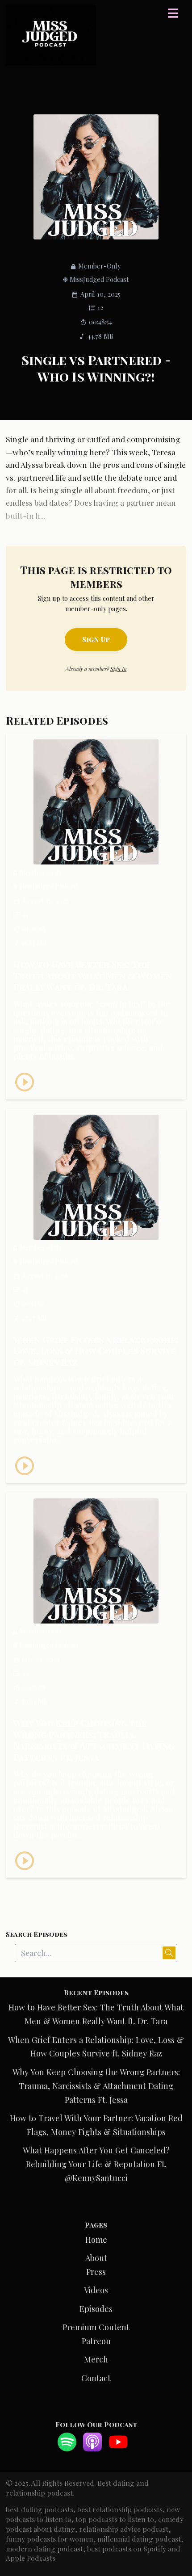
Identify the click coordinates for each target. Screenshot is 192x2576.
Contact (96, 2378)
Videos (96, 2290)
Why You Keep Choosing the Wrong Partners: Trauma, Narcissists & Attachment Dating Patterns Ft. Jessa (94, 1740)
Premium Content (96, 2327)
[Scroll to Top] (175, 2529)
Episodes (96, 2309)
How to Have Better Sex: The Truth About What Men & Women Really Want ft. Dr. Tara (93, 975)
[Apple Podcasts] (92, 2448)
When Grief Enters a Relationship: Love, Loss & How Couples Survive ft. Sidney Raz (96, 1351)
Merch (96, 2359)
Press (96, 2272)
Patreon (96, 2341)
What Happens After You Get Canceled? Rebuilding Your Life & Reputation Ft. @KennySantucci (96, 2164)
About (96, 2258)
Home (96, 2239)
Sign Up (96, 639)
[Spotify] (67, 2448)
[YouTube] (118, 2448)
